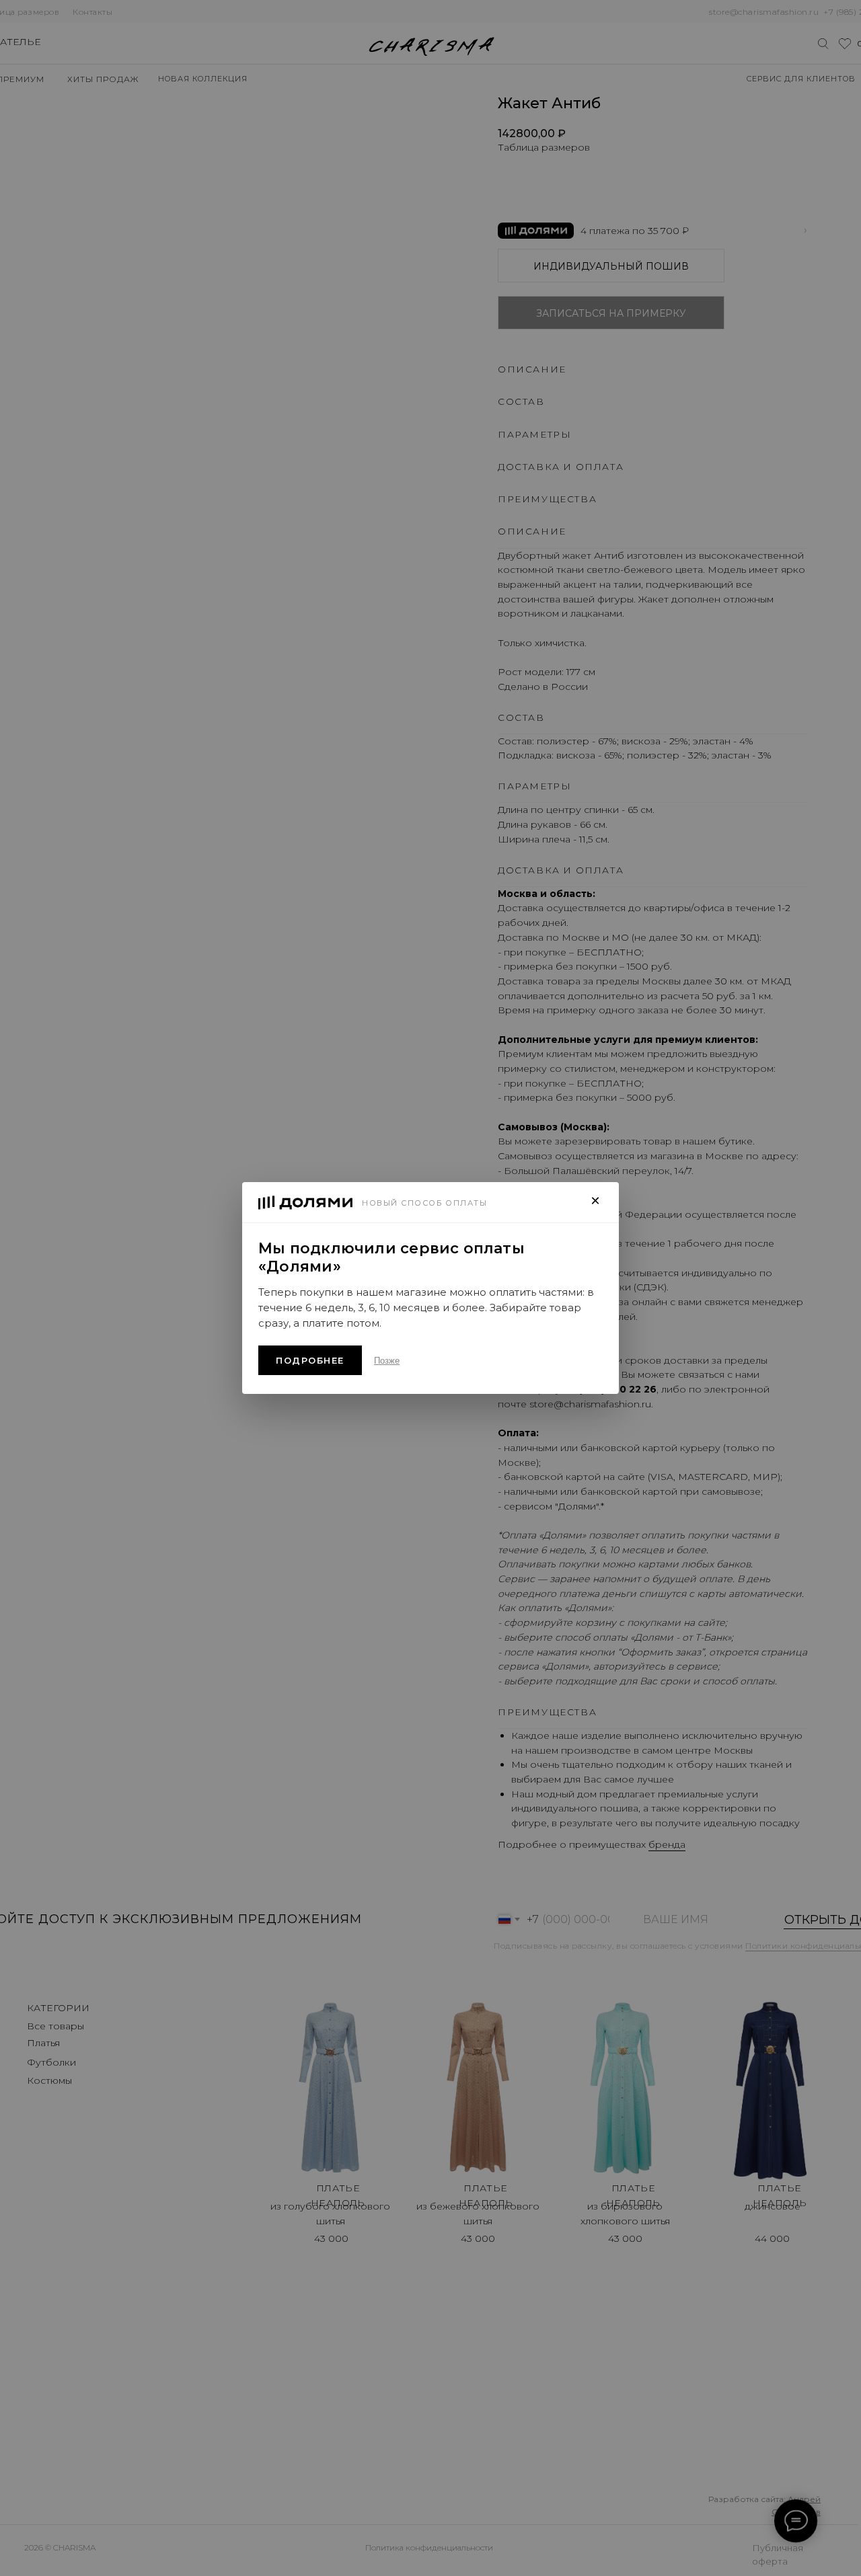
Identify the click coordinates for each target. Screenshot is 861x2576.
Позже (387, 1361)
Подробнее (310, 1360)
